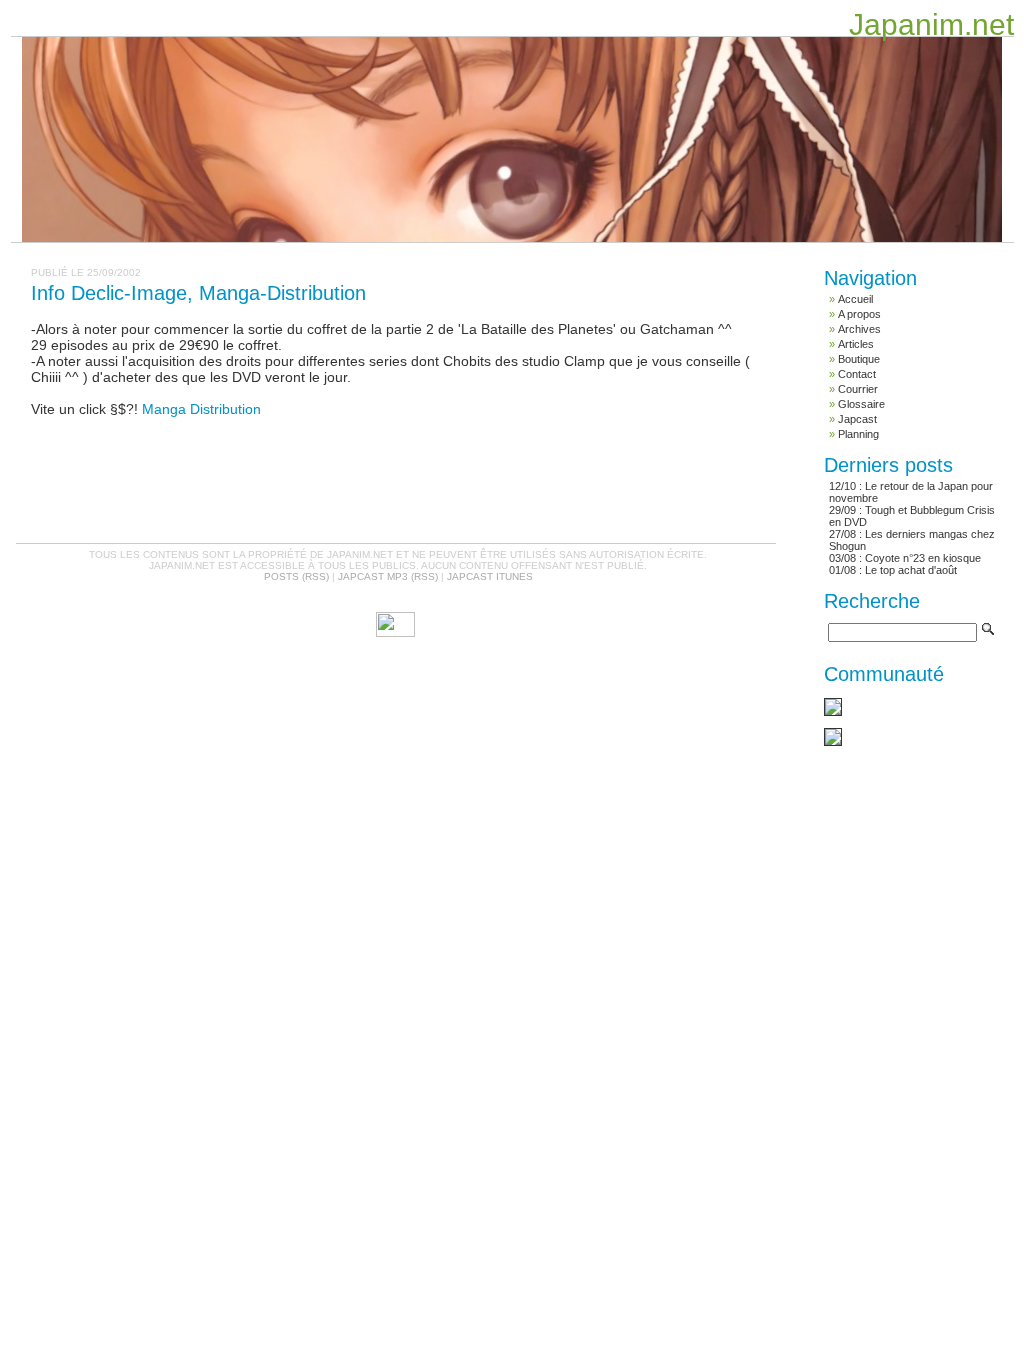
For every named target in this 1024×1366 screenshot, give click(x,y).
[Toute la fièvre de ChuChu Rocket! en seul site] (833, 742)
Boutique (859, 359)
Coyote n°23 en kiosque (923, 558)
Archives (859, 329)
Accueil (855, 299)
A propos (859, 314)
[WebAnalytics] (395, 633)
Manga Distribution (201, 409)
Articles (856, 344)
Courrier (858, 389)
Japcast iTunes (490, 576)
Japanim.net (931, 24)
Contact (857, 374)
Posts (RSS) (296, 576)
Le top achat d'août (911, 570)
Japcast (857, 419)
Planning (858, 434)
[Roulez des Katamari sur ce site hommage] (833, 712)
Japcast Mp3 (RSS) (388, 576)
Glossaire (861, 404)
